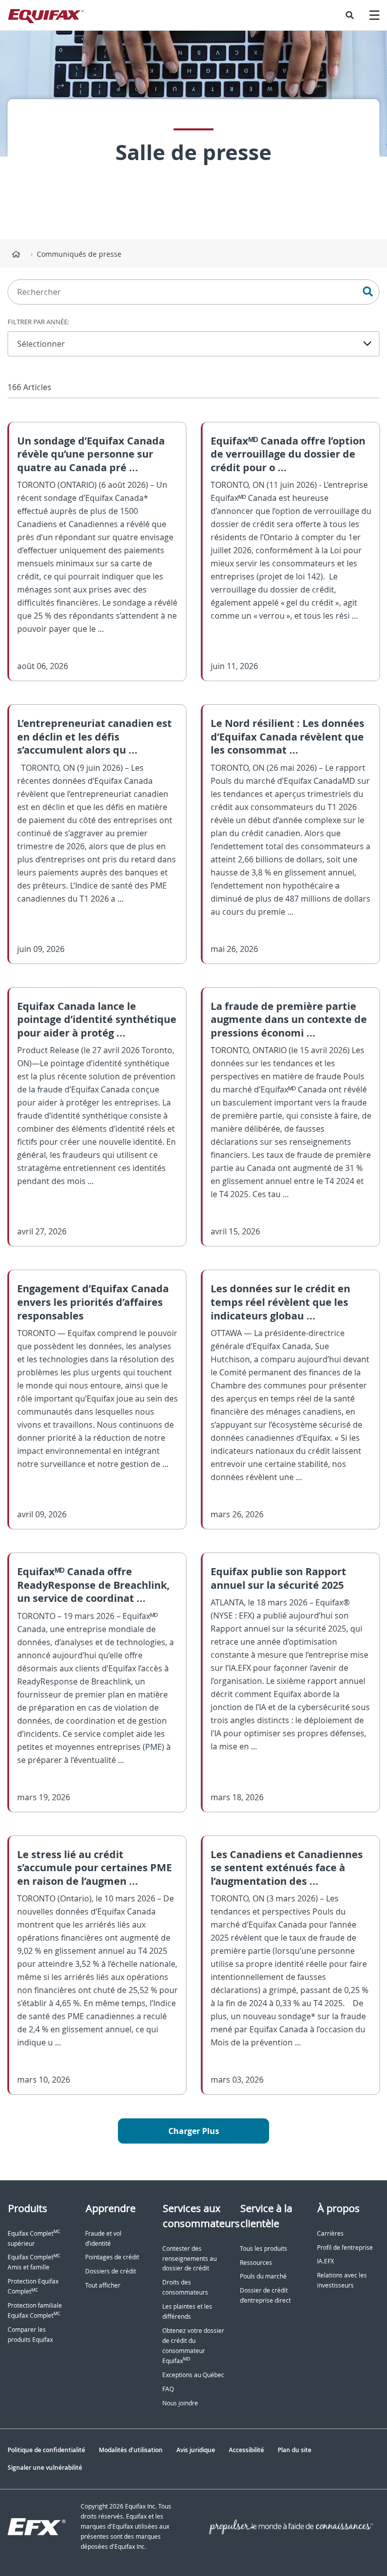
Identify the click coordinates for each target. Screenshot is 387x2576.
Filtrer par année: (38, 322)
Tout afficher (103, 2285)
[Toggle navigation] (374, 15)
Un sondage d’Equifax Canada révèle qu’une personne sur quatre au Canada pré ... (91, 454)
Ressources (256, 2263)
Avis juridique (196, 2450)
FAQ (168, 2389)
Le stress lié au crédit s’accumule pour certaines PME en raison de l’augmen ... (94, 1868)
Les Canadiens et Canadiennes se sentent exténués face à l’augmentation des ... (287, 1868)
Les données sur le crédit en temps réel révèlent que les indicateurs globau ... (280, 1302)
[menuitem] (350, 15)
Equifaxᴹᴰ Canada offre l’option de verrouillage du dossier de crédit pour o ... (288, 454)
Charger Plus (194, 2131)
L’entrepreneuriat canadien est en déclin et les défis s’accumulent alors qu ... (94, 737)
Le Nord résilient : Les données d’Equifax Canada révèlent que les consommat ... (287, 737)
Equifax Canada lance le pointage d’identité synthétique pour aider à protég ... (97, 1019)
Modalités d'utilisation (131, 2450)
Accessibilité (246, 2450)
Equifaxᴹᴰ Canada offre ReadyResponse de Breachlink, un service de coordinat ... (93, 1585)
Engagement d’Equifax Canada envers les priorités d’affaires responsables (93, 1302)
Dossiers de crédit (111, 2271)
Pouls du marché (263, 2276)
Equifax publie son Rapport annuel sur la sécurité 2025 (278, 1578)
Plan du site (295, 2450)
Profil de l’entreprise (345, 2248)
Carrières (330, 2233)
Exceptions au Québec (193, 2375)
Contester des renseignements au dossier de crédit (189, 2259)
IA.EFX (326, 2261)
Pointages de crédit (112, 2257)
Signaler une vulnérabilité (45, 2468)
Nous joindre (180, 2403)
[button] (350, 15)
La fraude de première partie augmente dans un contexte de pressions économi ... (289, 1019)
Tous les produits (264, 2249)
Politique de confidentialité (46, 2450)
